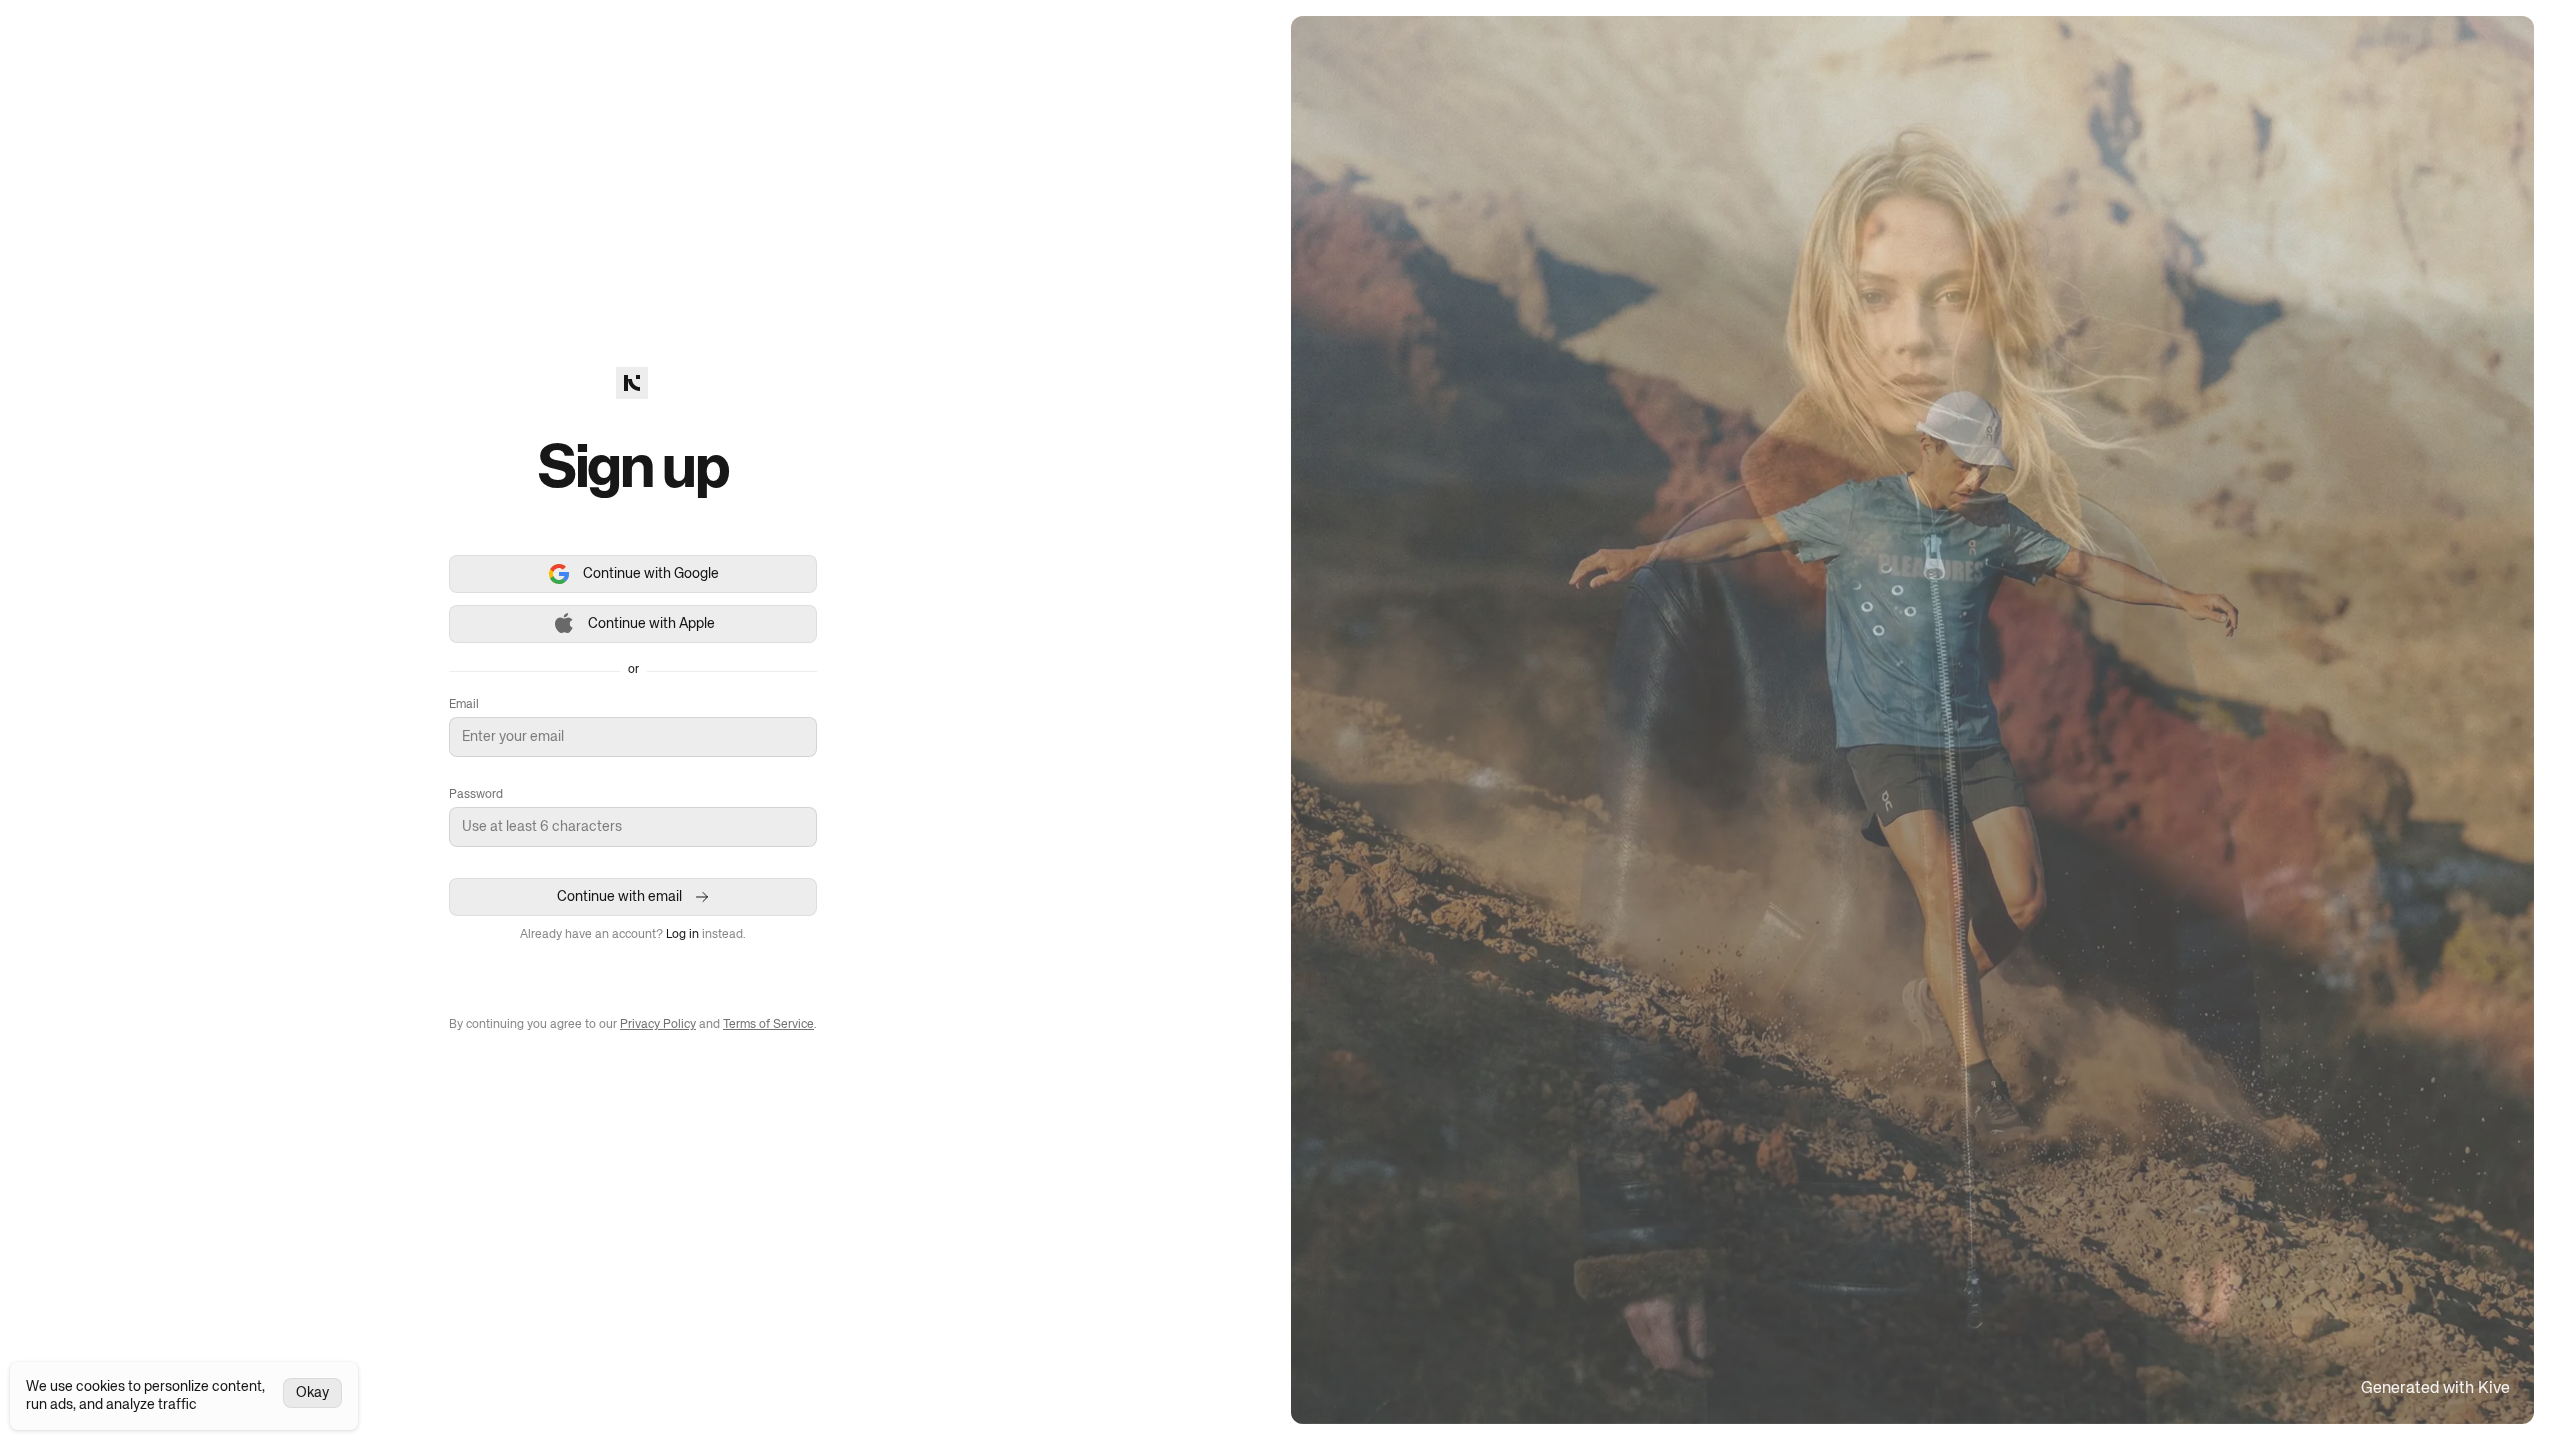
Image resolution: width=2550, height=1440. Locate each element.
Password (476, 795)
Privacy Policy (658, 1025)
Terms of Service (768, 1025)
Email (464, 705)
